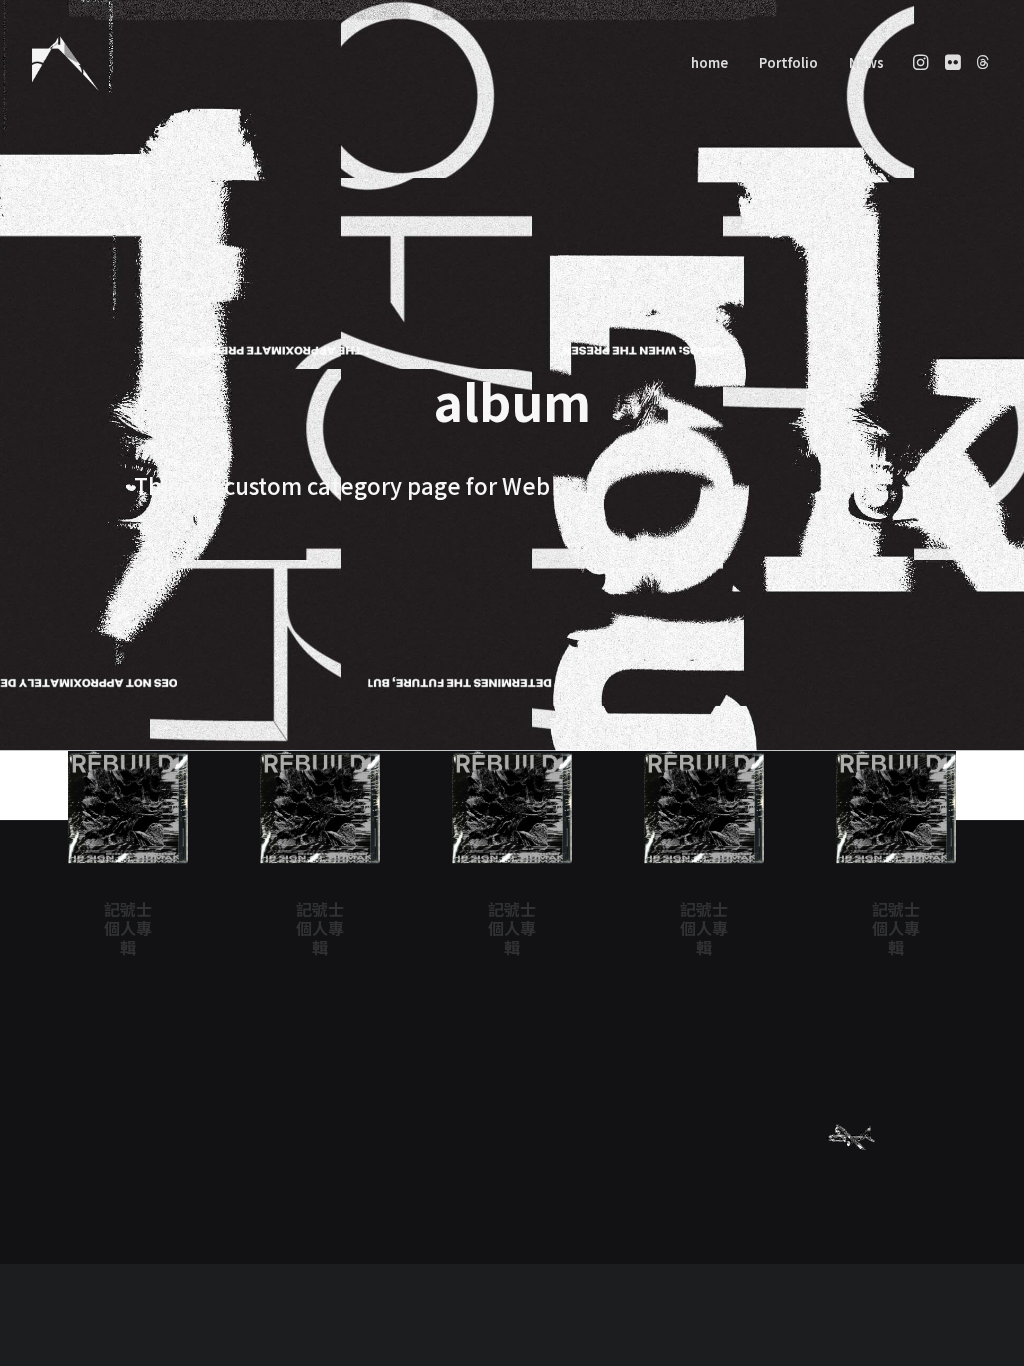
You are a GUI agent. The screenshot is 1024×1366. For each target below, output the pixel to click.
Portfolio (788, 62)
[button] (922, 62)
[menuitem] (709, 62)
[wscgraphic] (65, 62)
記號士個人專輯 (128, 928)
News (866, 62)
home (709, 62)
